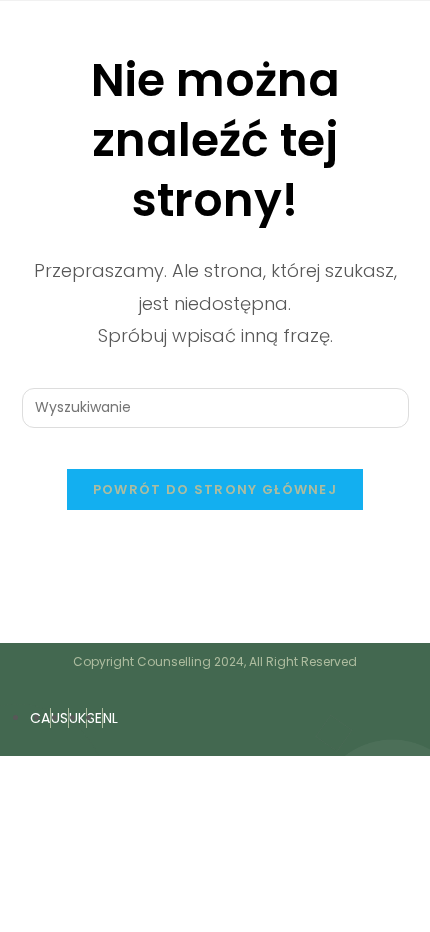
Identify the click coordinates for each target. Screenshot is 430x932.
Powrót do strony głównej (215, 489)
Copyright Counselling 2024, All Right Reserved (215, 661)
